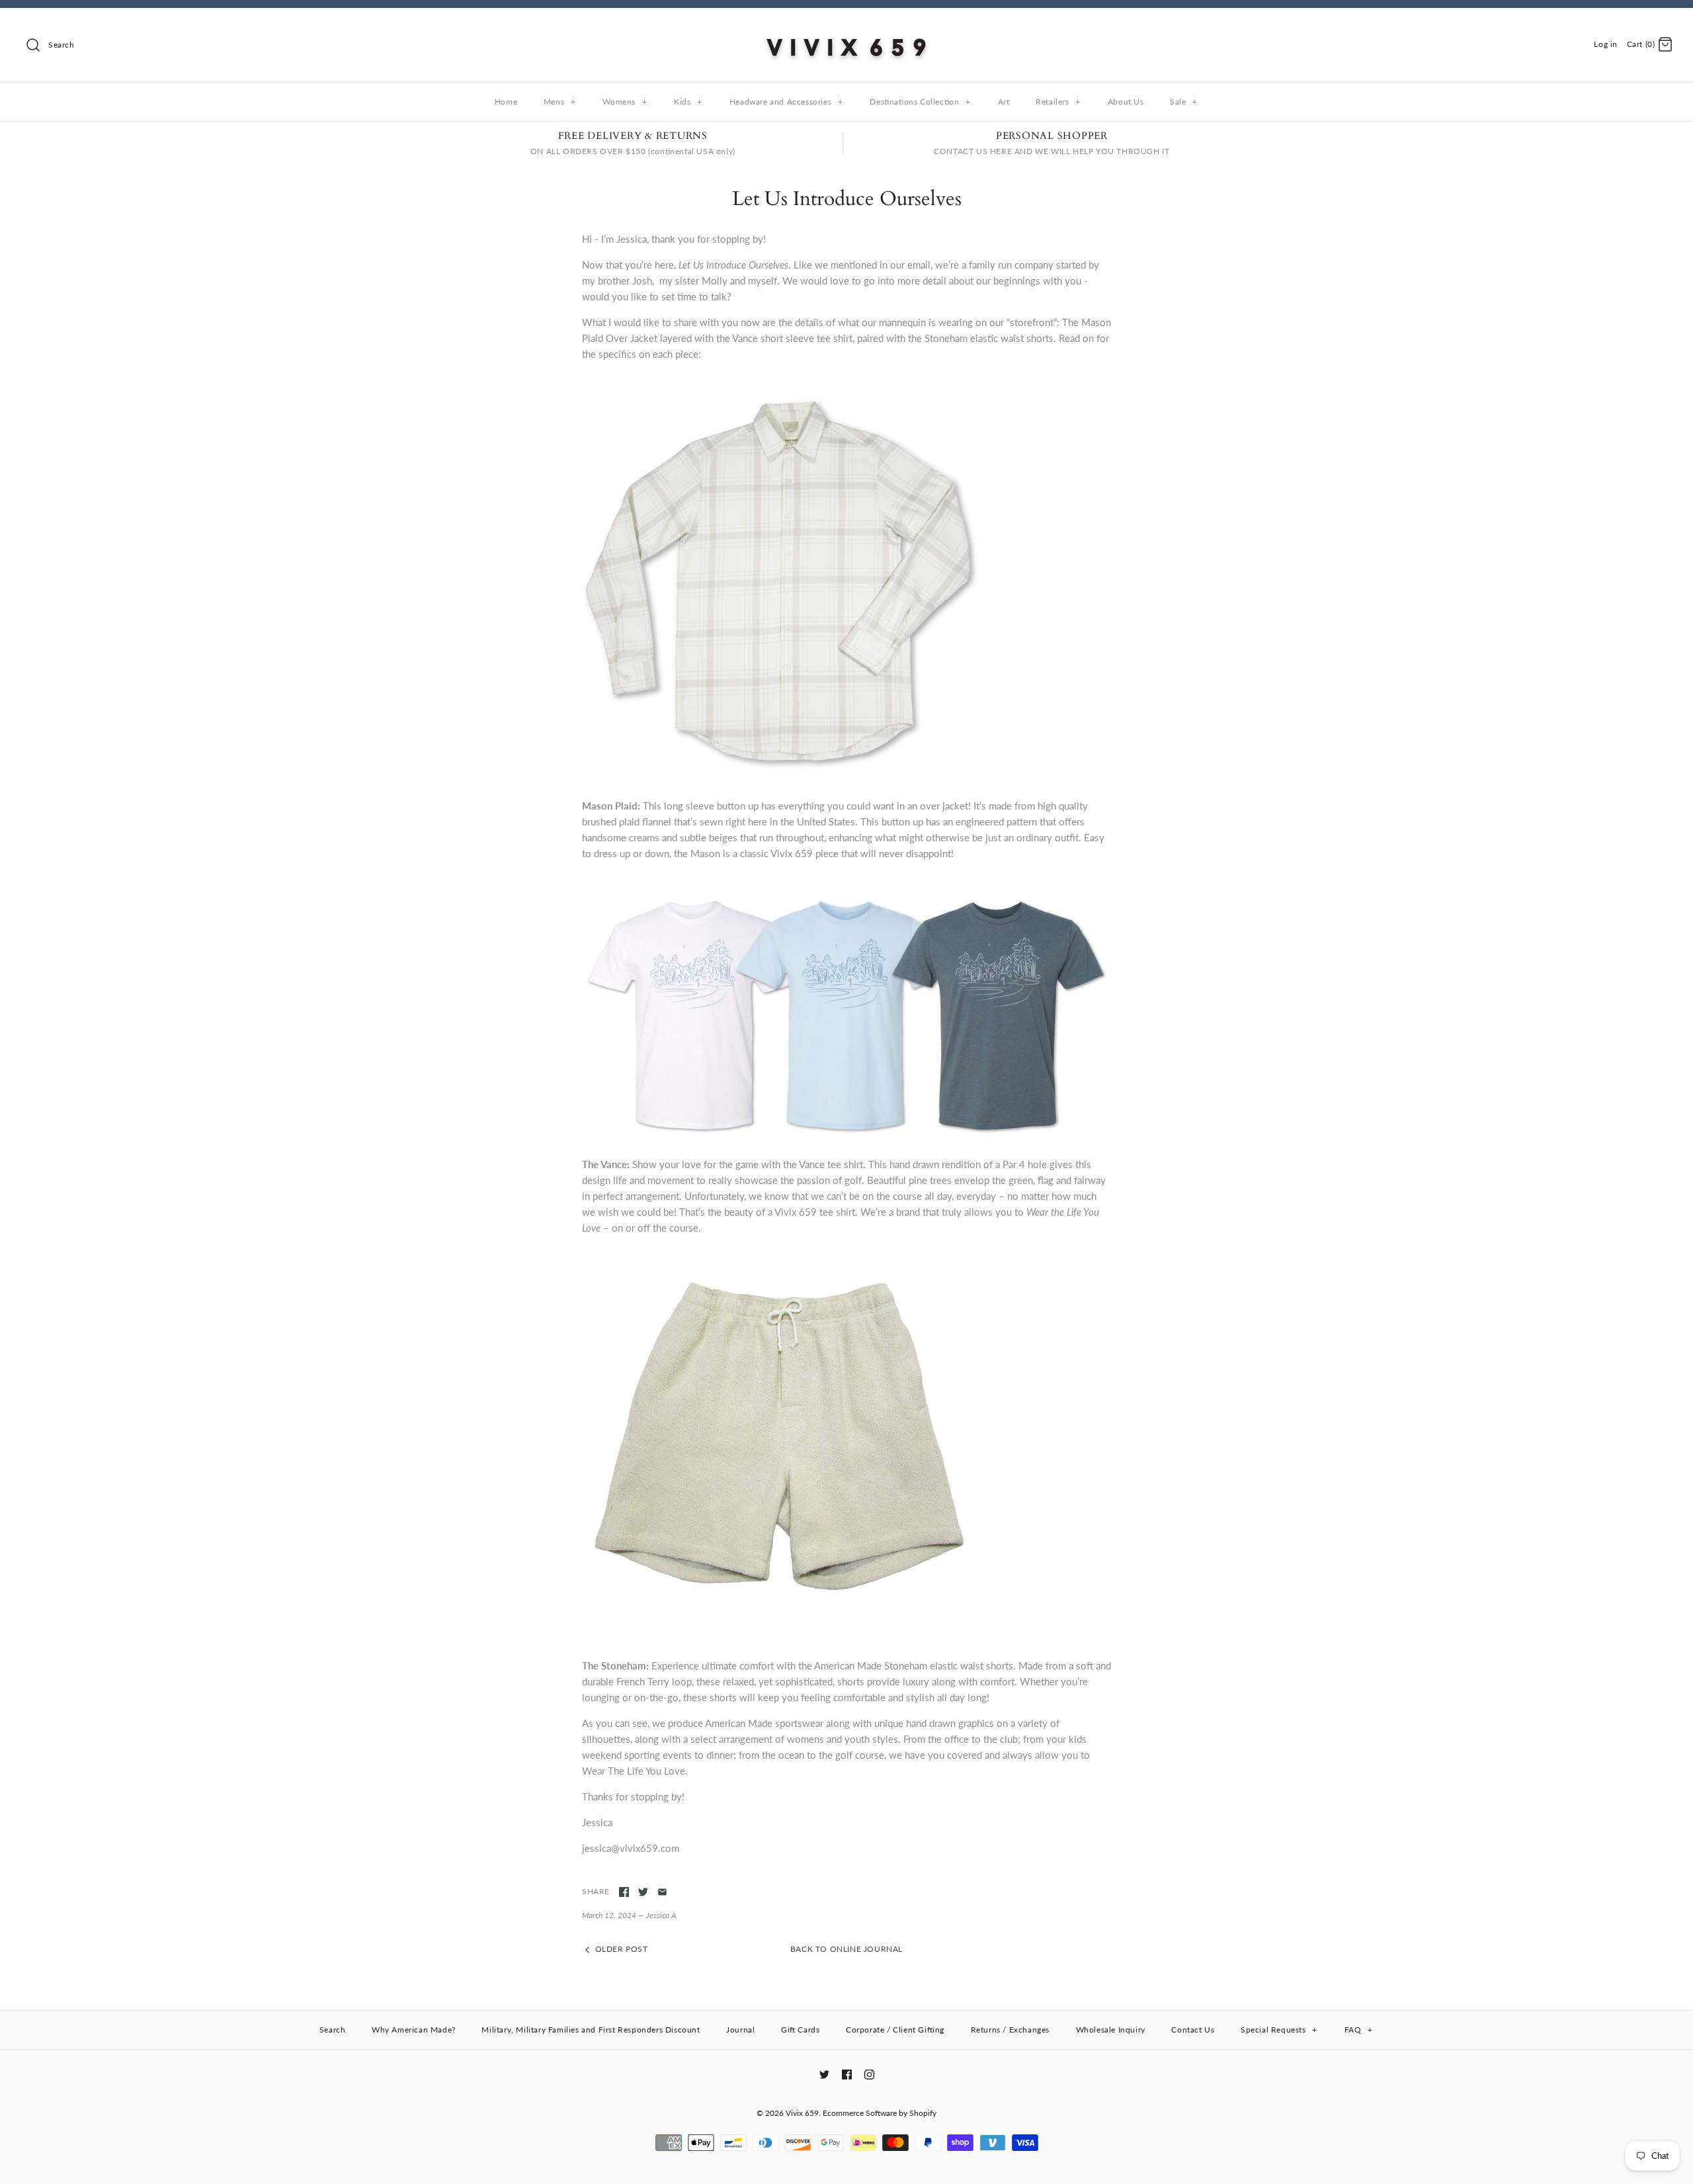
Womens (625, 102)
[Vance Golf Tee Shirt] (846, 1138)
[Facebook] (847, 2075)
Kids (688, 102)
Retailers (1058, 102)
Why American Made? (414, 2030)
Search (333, 2030)
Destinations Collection (920, 102)
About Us (1126, 102)
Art (1004, 102)
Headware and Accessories (786, 102)
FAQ (1359, 2030)
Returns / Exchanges (1010, 2030)
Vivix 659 (802, 2113)
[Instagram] (869, 2075)
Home (506, 102)
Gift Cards (800, 2030)
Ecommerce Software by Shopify (880, 2113)
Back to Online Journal (846, 1949)
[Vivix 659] (846, 29)
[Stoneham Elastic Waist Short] (780, 1598)
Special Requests (1279, 2030)
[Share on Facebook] (624, 1892)
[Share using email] (662, 1892)
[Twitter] (824, 2075)
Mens (560, 102)
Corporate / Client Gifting (895, 2030)
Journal (740, 2030)
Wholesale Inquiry (1111, 2030)
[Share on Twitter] (643, 1892)
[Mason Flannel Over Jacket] (780, 764)
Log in (1606, 44)
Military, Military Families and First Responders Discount (591, 2030)
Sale (1184, 102)
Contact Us (1193, 2030)
